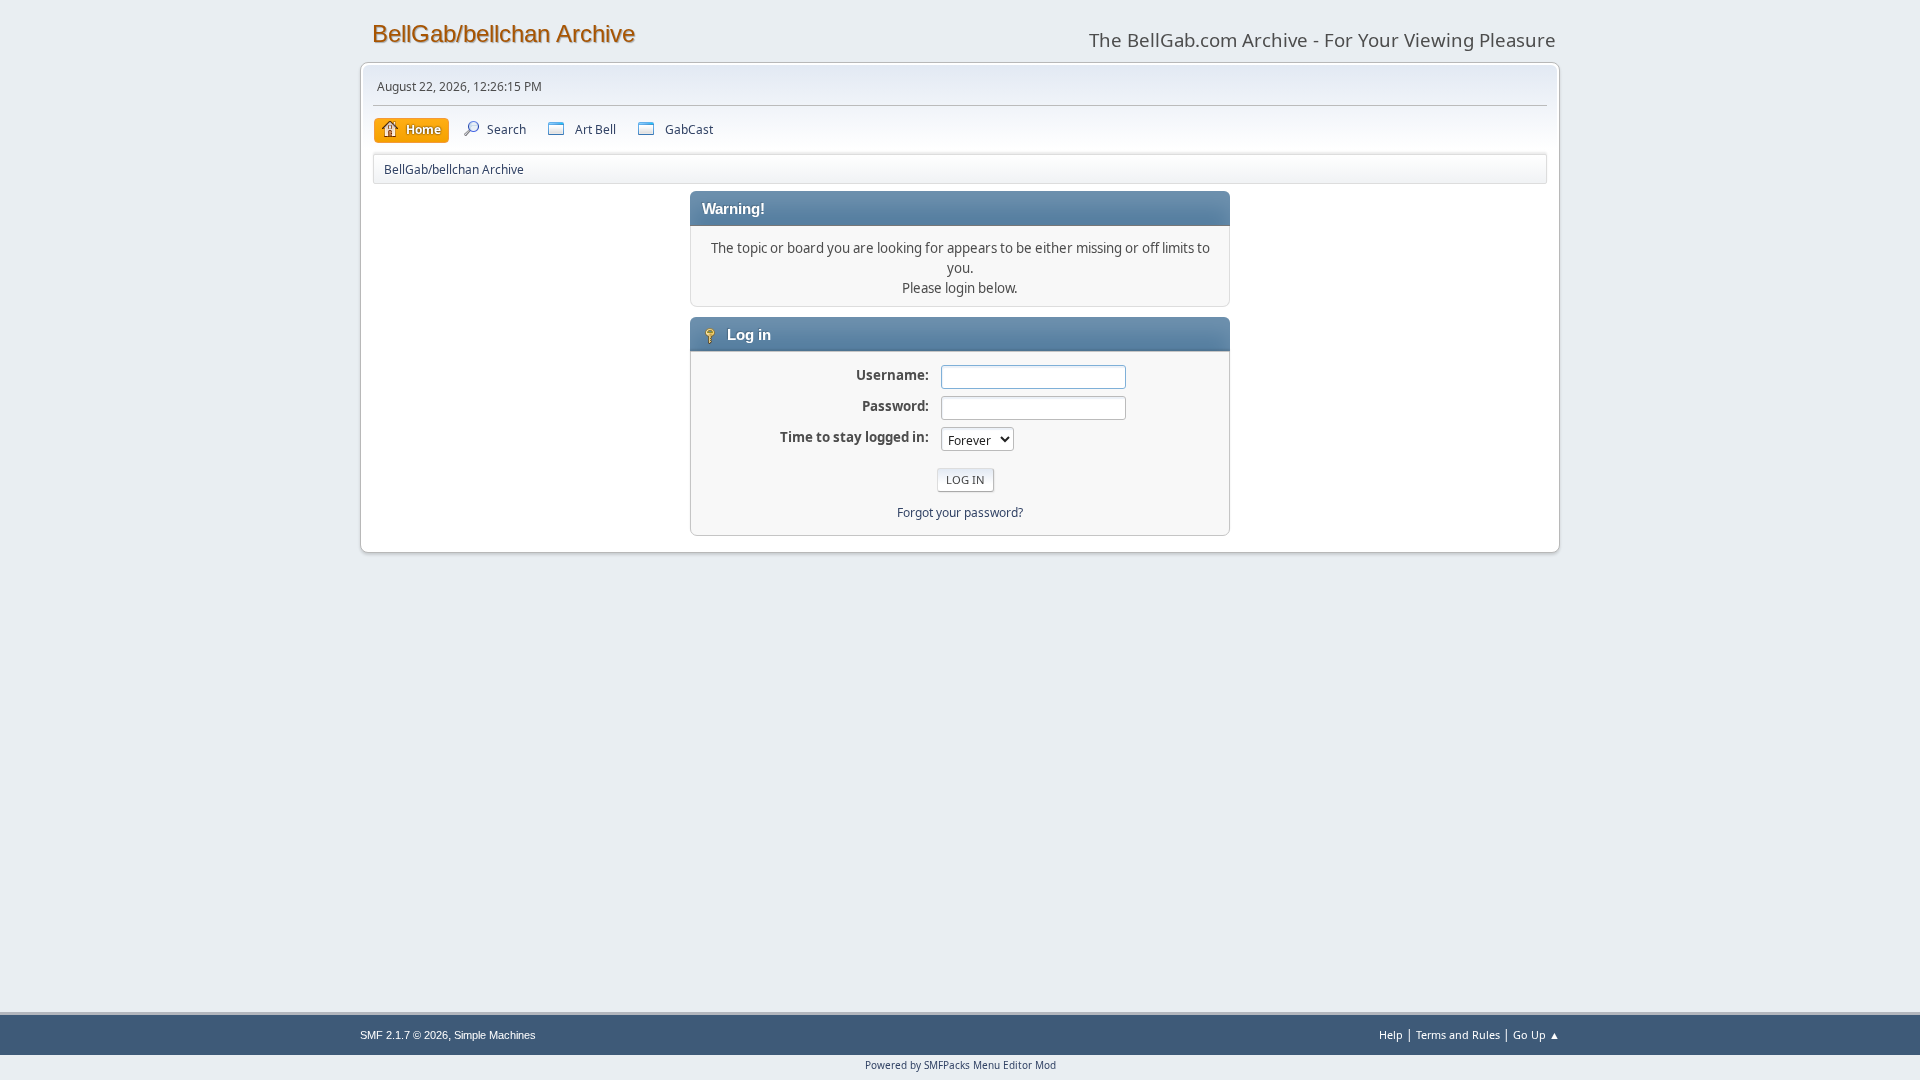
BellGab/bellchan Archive (503, 33)
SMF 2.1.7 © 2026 (404, 1035)
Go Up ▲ (1536, 1034)
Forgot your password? (960, 512)
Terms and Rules (1458, 1034)
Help (1391, 1034)
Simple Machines (495, 1035)
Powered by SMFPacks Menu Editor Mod (960, 1065)
